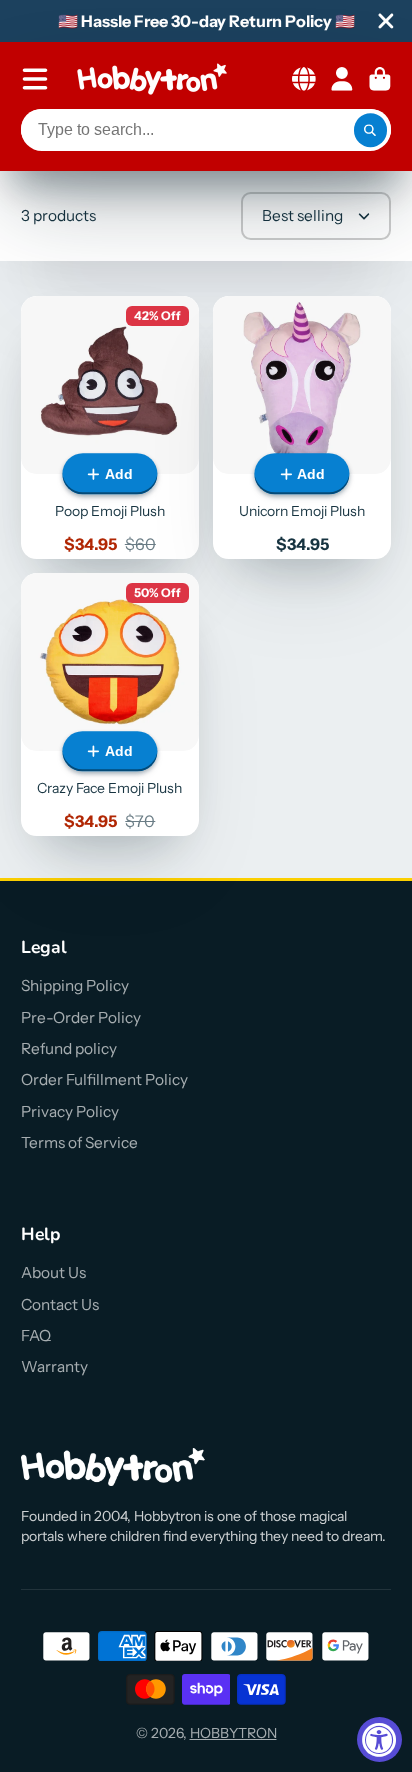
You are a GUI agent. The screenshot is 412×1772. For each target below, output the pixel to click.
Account (342, 79)
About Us (53, 1272)
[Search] (371, 130)
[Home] (152, 79)
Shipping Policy (75, 985)
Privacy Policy (70, 1111)
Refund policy (69, 1048)
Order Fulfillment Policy (104, 1079)
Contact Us (60, 1304)
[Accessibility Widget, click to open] (379, 1739)
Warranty (54, 1366)
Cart (380, 79)
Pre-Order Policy (81, 1017)
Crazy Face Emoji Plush (110, 704)
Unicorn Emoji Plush (302, 427)
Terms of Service (79, 1142)
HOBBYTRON (233, 1733)
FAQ (36, 1335)
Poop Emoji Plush (110, 427)
